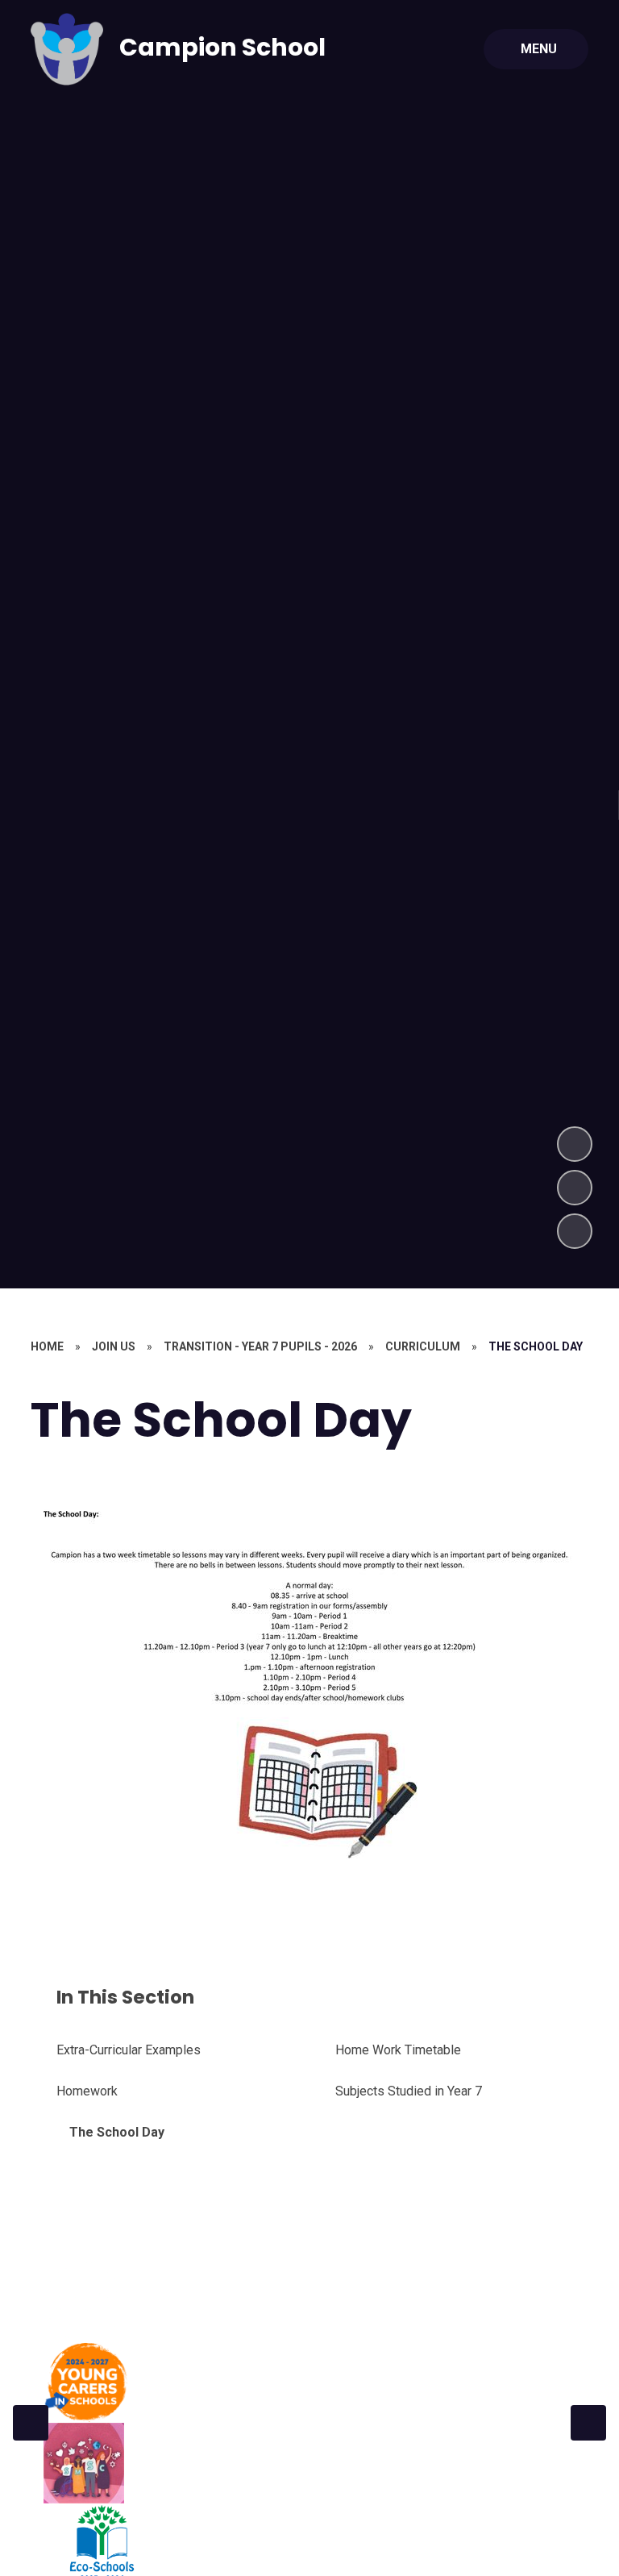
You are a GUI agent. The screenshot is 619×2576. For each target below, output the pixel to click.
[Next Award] (588, 2423)
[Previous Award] (31, 2423)
